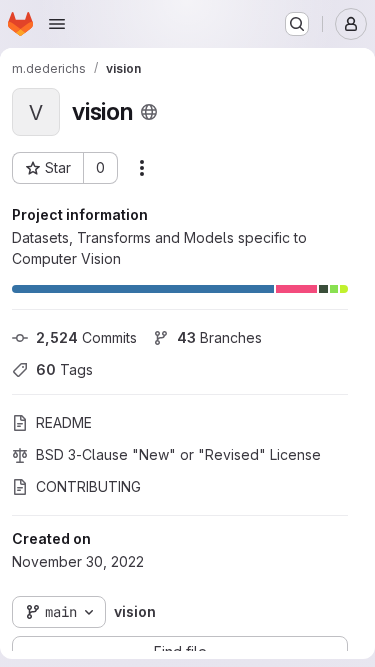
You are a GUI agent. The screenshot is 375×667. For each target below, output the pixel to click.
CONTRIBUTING (88, 486)
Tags (64, 369)
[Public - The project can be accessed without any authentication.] (149, 112)
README (64, 422)
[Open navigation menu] (57, 24)
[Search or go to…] (297, 24)
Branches (219, 337)
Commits (86, 337)
